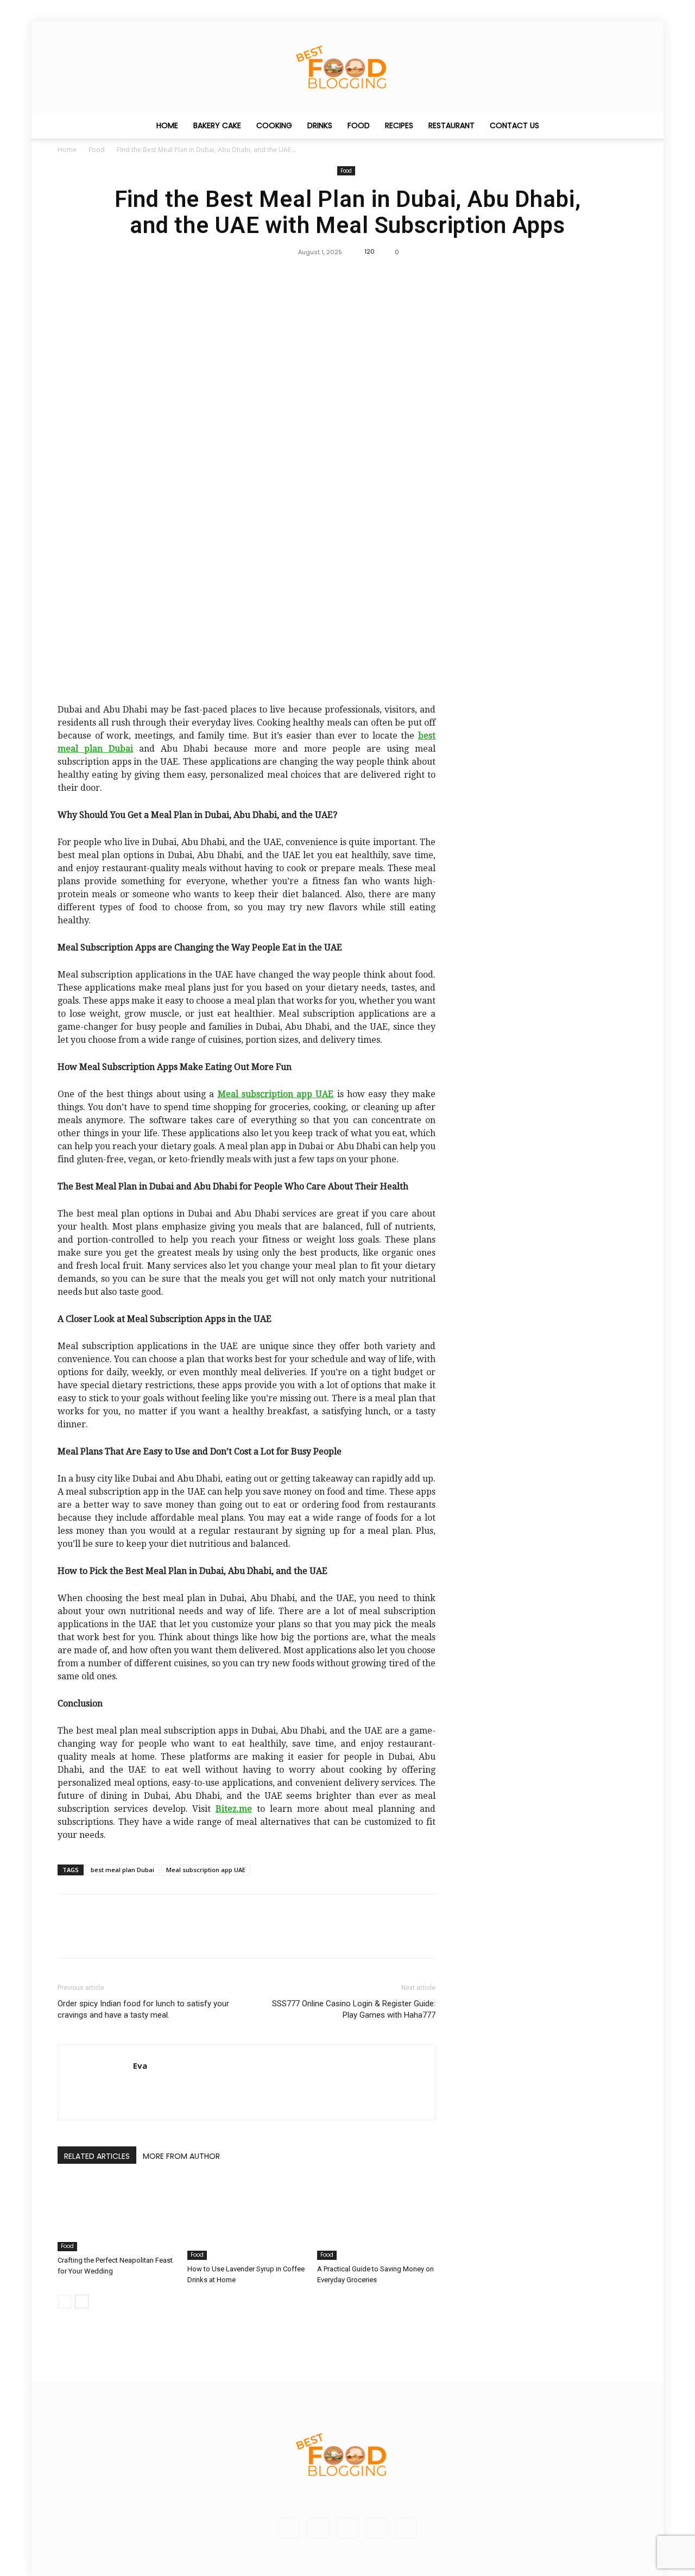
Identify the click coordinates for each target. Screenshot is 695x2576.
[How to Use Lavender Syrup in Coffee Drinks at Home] (247, 2219)
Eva (140, 2065)
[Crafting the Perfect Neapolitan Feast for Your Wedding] (117, 2215)
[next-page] (82, 2301)
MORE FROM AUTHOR (181, 2156)
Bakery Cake (217, 125)
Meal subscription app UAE (206, 1870)
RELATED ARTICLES (97, 2156)
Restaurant (451, 125)
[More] (372, 276)
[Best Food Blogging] (347, 67)
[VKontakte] (377, 2528)
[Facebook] (322, 276)
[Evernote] (289, 2528)
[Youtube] (406, 2528)
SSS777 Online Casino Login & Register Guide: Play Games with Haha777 (354, 2009)
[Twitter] (347, 276)
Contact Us (514, 125)
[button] (624, 126)
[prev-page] (64, 2301)
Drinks (320, 125)
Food (359, 125)
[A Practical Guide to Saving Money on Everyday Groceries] (376, 2219)
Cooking (274, 125)
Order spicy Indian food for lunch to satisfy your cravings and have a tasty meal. (143, 2009)
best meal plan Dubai (122, 1870)
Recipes (399, 125)
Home (167, 125)
